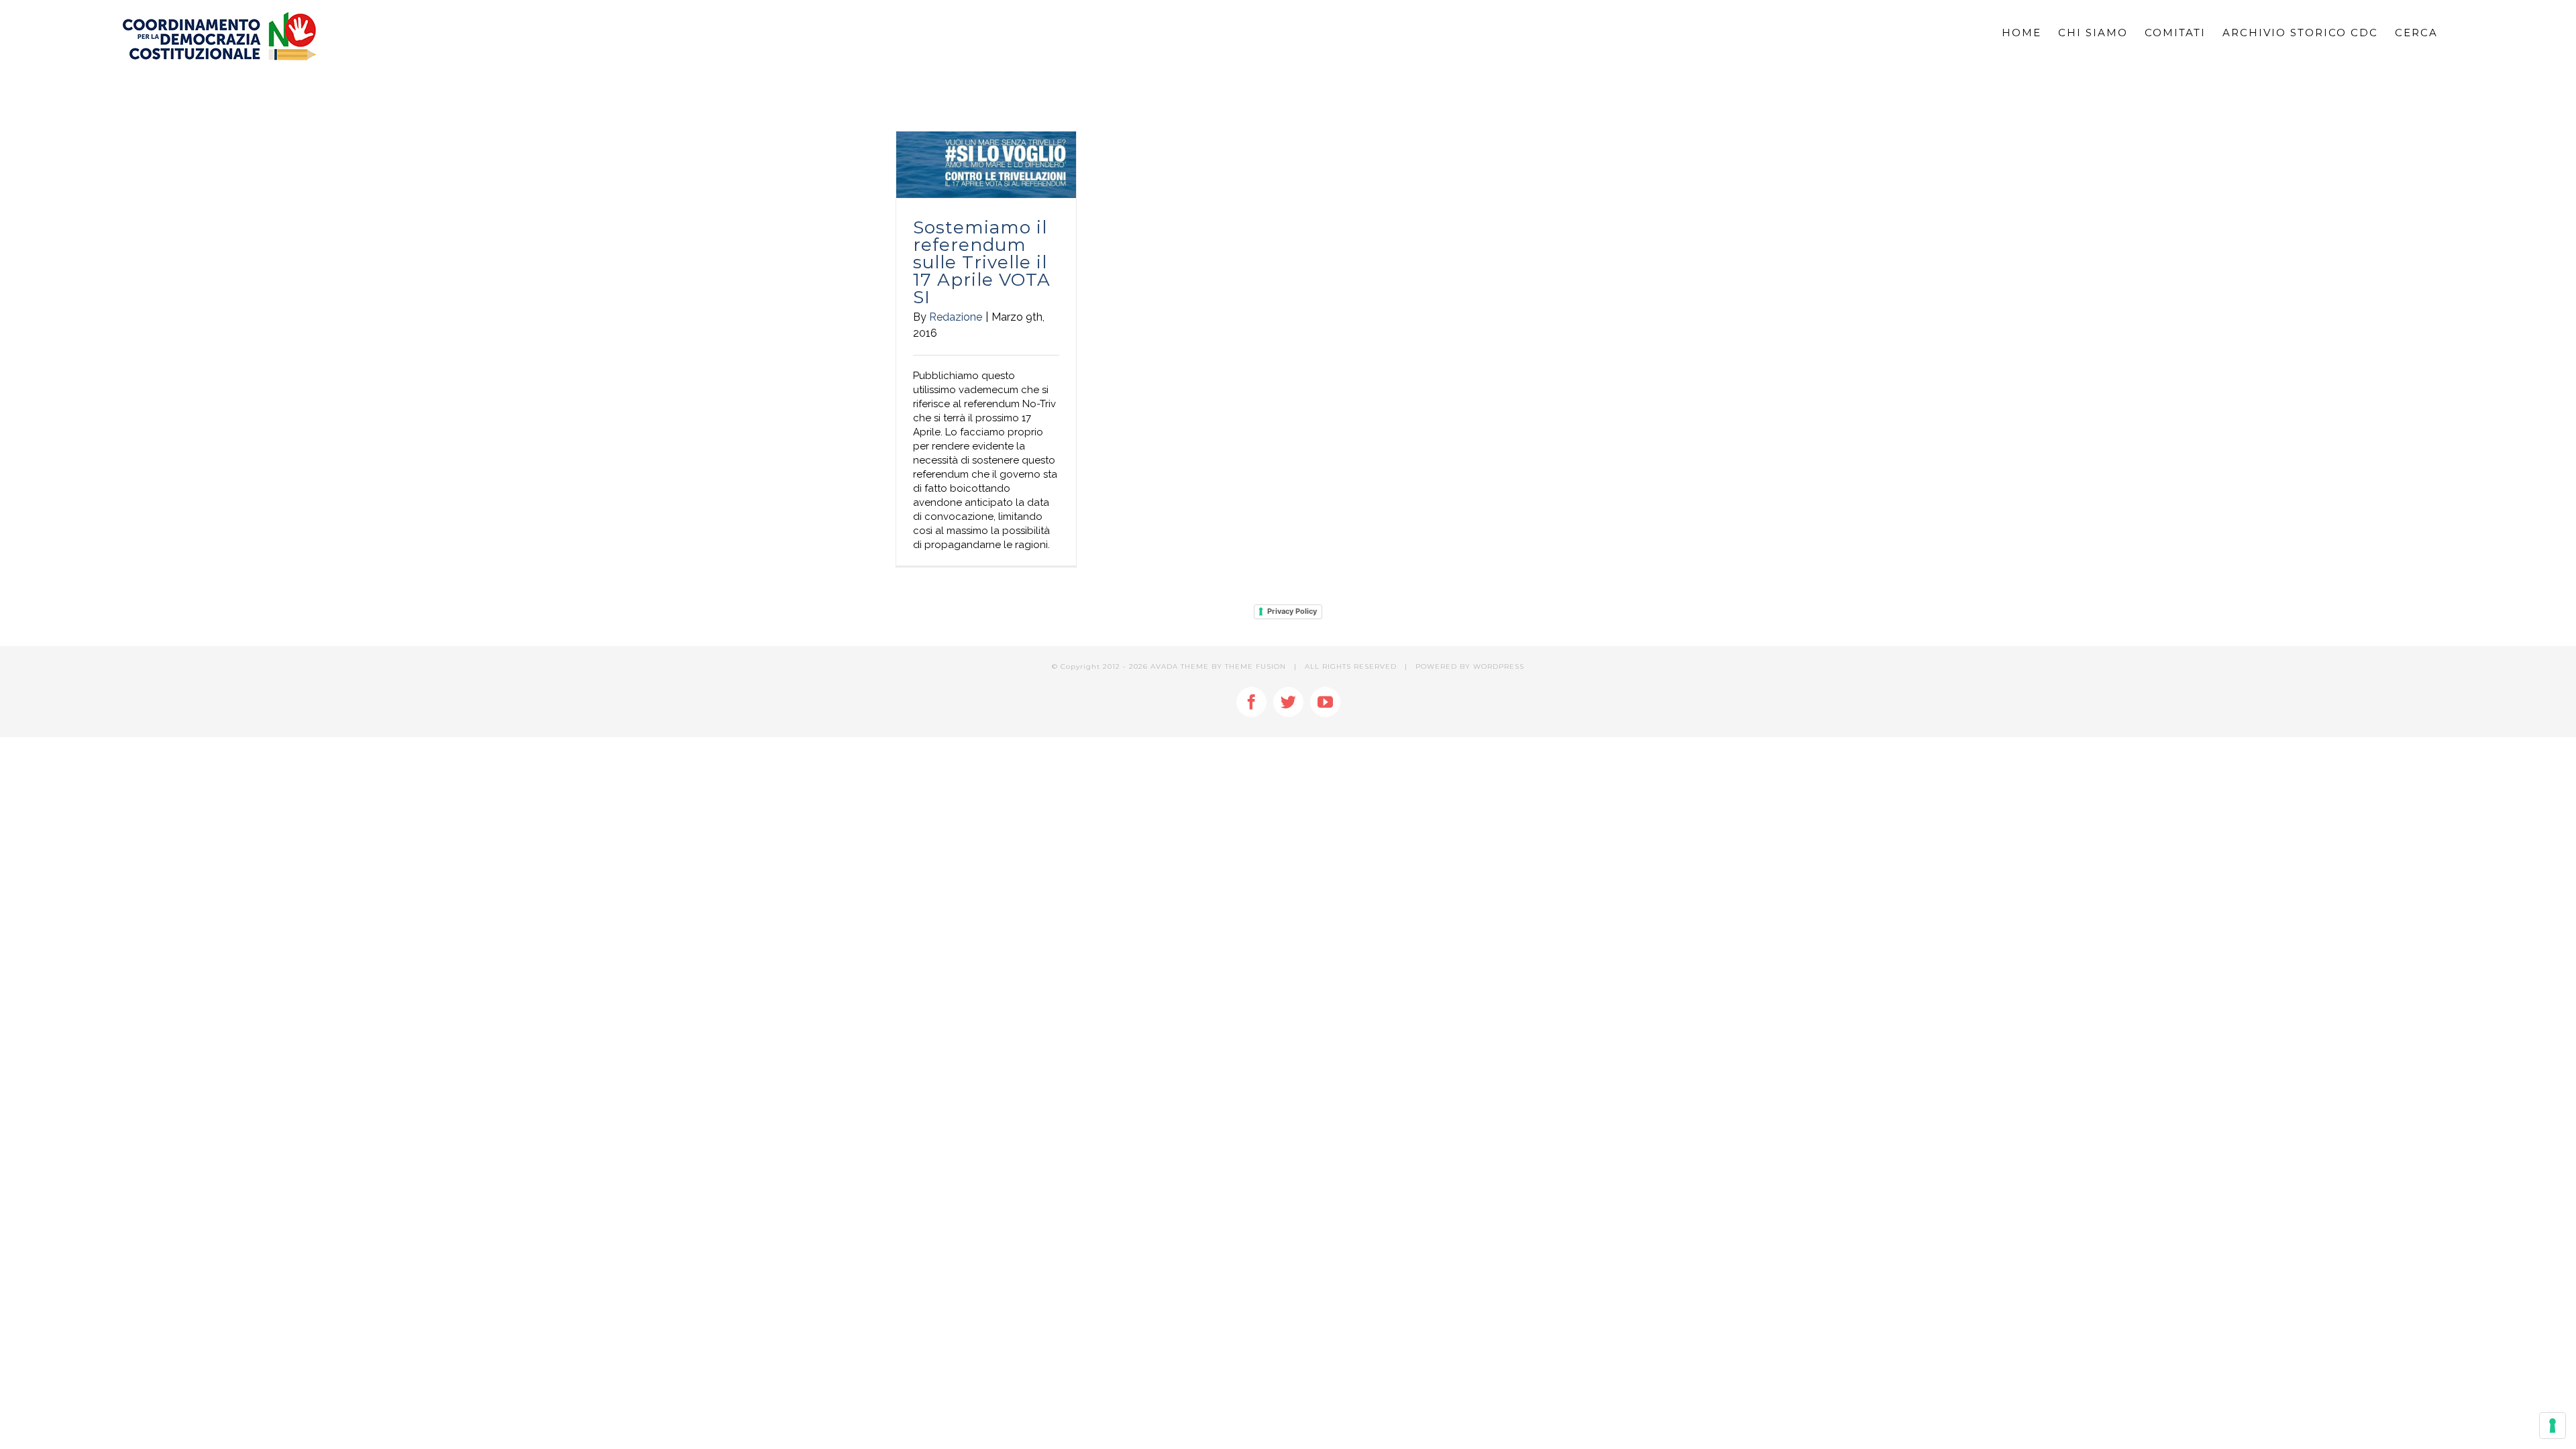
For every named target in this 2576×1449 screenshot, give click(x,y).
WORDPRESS (1499, 666)
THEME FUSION (1255, 666)
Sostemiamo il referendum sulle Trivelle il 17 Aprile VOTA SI (982, 262)
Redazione (956, 317)
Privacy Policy (1292, 611)
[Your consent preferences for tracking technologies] (2553, 1426)
